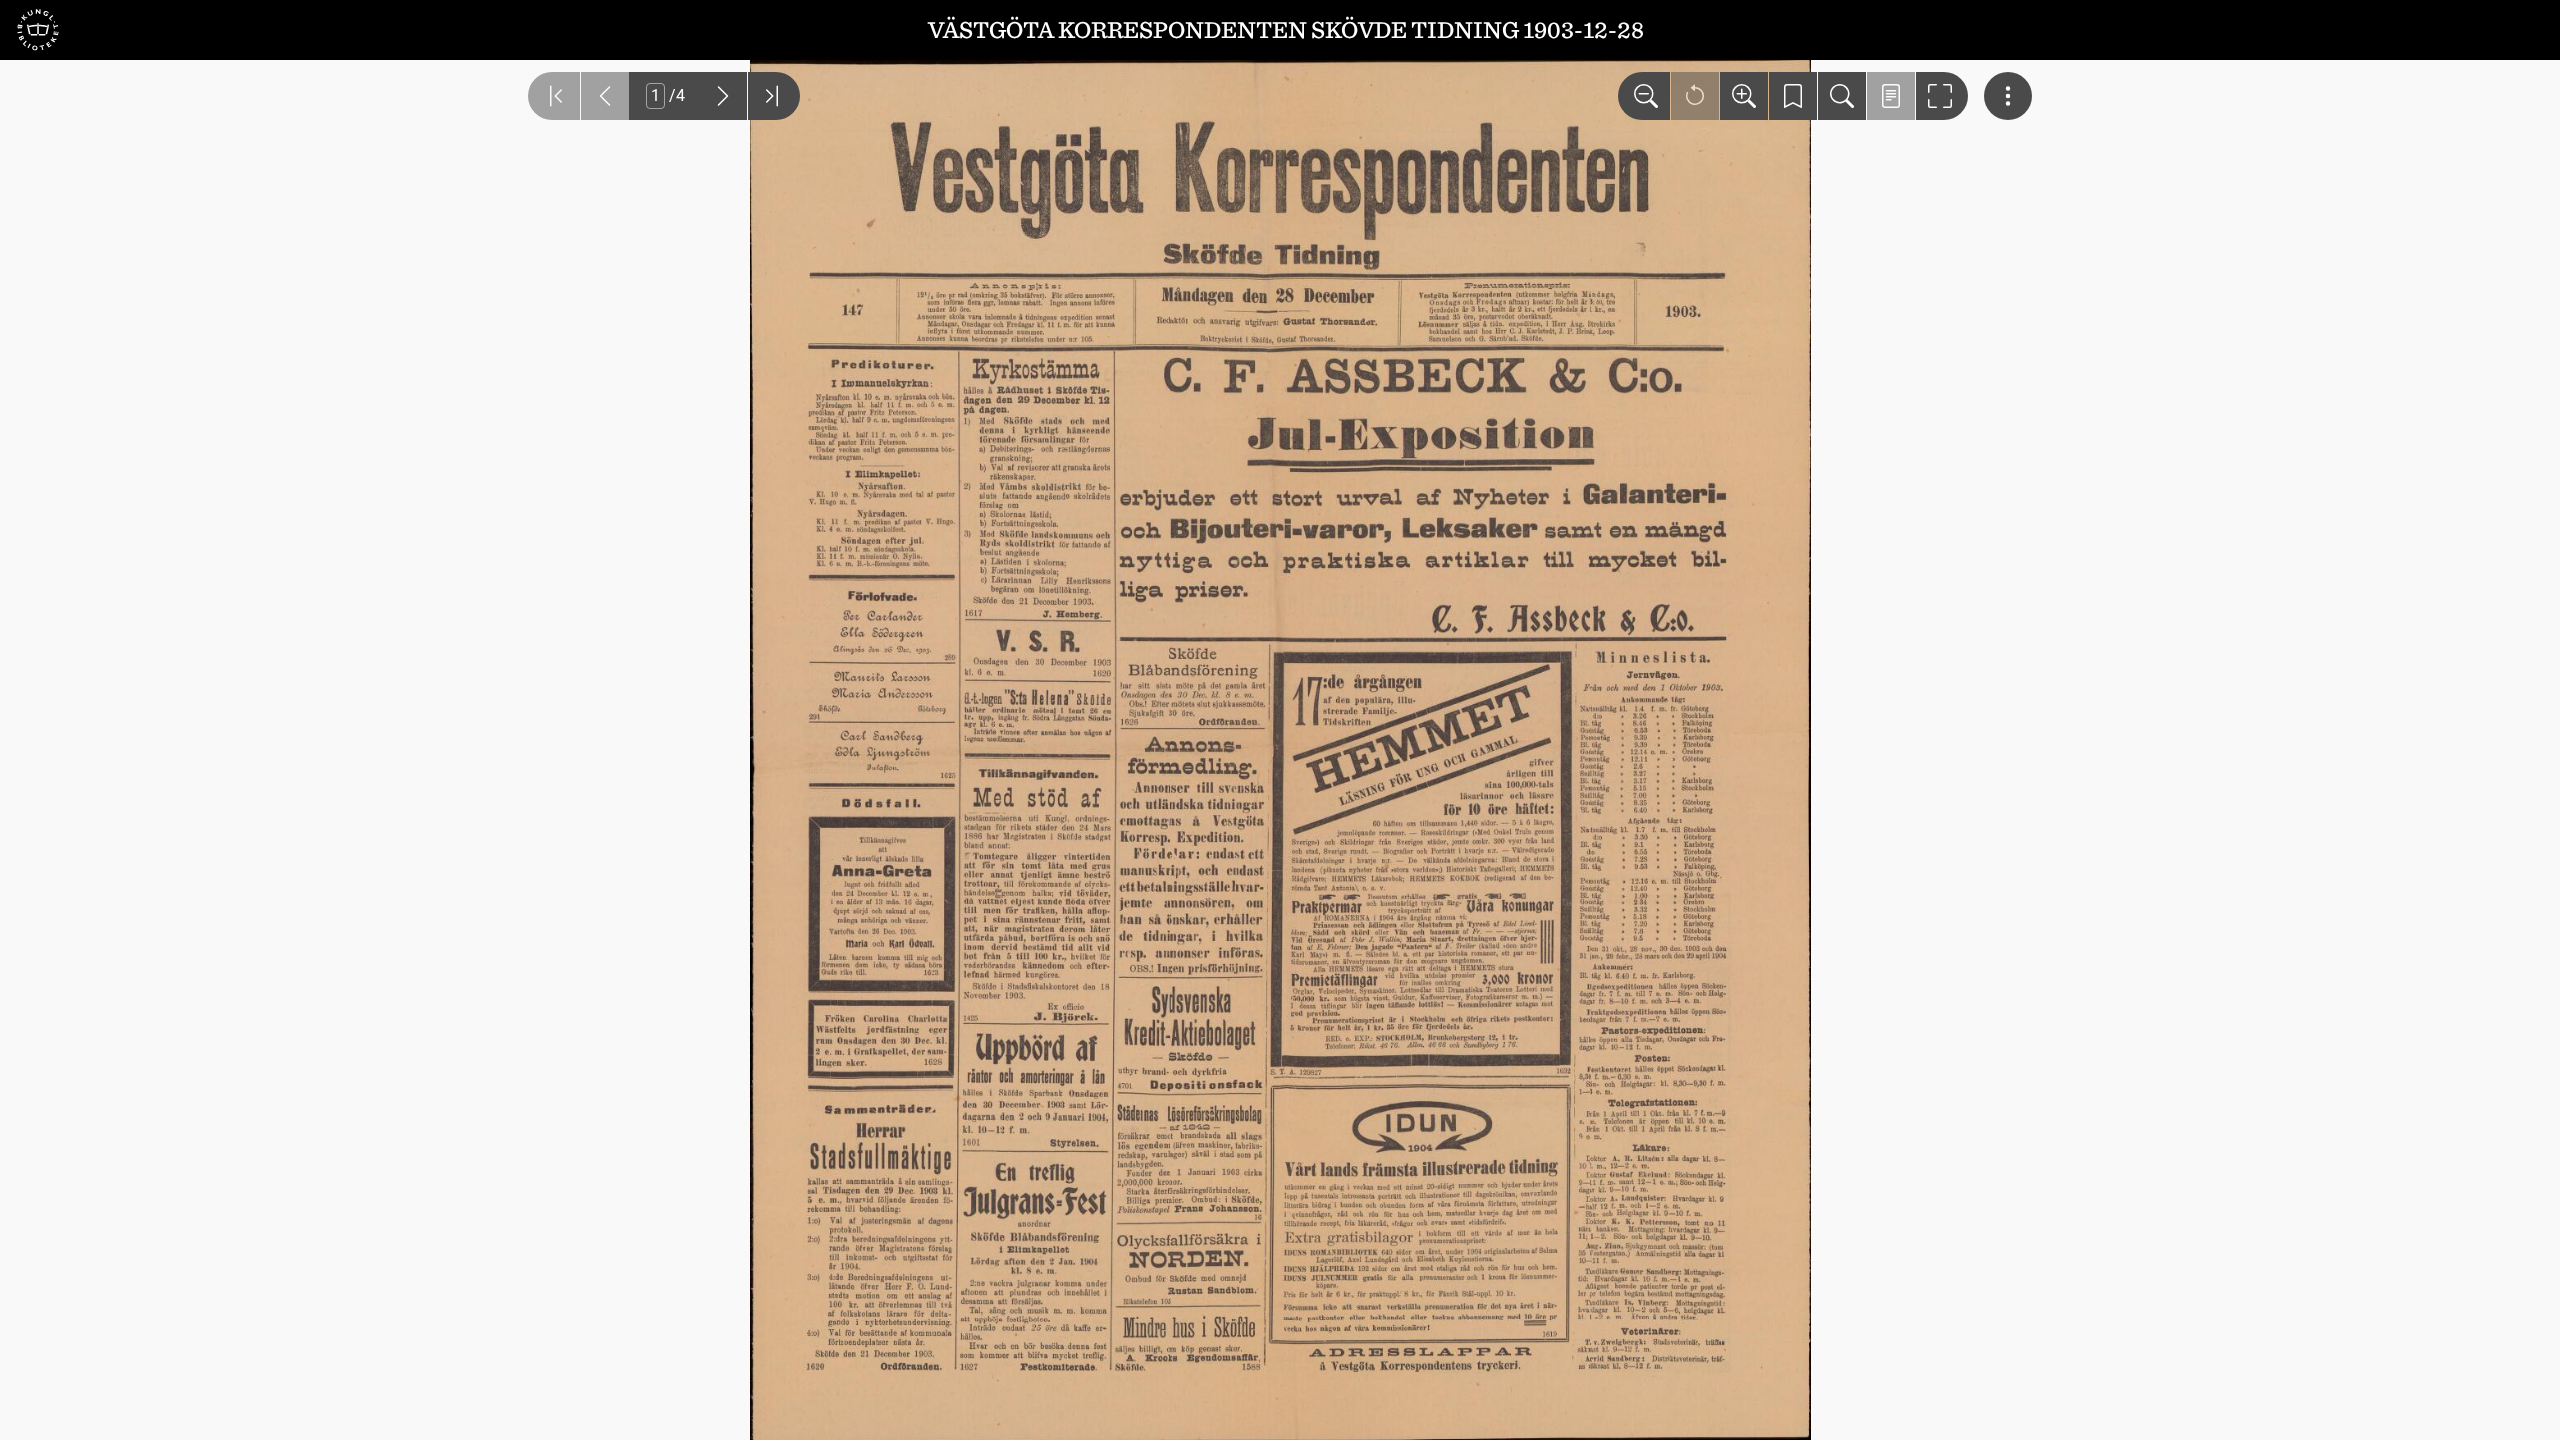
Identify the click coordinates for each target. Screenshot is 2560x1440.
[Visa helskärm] (1942, 96)
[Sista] (774, 96)
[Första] (554, 96)
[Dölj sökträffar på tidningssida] (1891, 96)
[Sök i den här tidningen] (1842, 96)
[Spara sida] (1793, 96)
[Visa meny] (2008, 96)
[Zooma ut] (1644, 96)
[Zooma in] (1744, 96)
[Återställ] (1695, 96)
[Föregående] (605, 96)
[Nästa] (723, 96)
